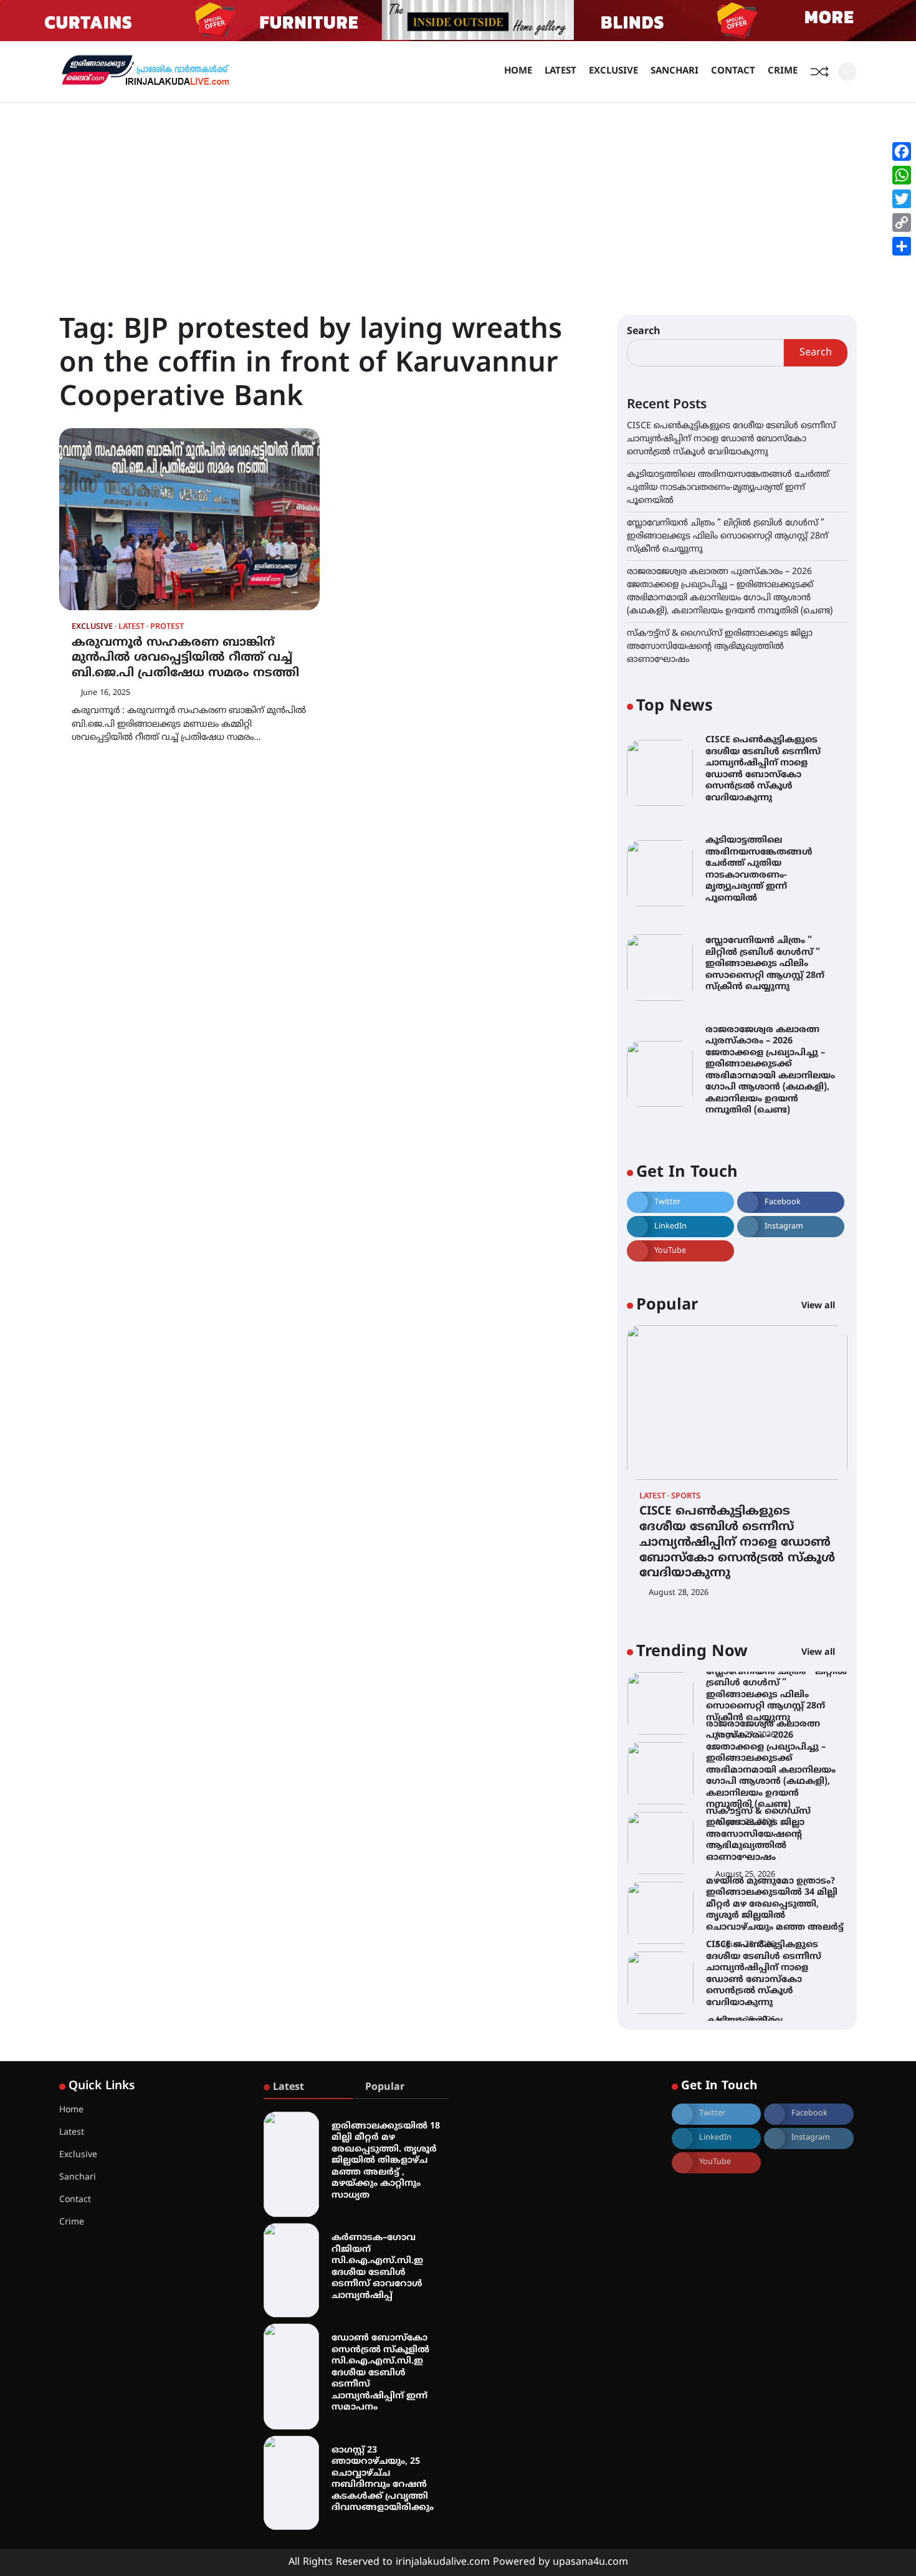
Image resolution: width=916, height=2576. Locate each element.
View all (819, 1306)
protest (167, 627)
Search (644, 332)
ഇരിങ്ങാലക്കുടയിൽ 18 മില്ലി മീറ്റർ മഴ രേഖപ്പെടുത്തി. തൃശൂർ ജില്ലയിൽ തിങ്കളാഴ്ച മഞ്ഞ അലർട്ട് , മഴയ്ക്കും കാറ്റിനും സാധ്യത (386, 2161)
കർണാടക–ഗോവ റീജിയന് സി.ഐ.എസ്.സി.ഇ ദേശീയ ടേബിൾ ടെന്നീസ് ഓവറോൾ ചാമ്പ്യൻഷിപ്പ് (377, 2267)
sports (686, 1497)
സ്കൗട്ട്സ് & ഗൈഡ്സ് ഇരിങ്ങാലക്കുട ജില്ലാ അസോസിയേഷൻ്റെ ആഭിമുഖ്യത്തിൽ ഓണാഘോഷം (720, 647)
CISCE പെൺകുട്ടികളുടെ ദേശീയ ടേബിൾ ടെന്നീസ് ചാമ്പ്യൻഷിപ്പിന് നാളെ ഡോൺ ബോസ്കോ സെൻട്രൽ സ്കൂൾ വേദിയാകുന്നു (731, 439)
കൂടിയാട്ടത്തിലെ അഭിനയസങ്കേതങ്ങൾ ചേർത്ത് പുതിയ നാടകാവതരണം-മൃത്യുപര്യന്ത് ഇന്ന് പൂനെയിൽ (728, 488)
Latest (561, 71)
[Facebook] (902, 151)
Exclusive (613, 71)
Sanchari (675, 71)
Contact (733, 71)
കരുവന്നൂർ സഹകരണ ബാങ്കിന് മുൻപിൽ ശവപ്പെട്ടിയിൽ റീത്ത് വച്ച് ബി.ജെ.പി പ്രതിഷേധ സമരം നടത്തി (185, 658)
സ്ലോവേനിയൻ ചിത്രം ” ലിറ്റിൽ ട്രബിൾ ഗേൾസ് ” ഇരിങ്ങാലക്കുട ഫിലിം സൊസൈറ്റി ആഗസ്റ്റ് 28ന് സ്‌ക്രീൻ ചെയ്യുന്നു (728, 536)
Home (518, 71)
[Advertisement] (458, 196)
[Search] (847, 72)
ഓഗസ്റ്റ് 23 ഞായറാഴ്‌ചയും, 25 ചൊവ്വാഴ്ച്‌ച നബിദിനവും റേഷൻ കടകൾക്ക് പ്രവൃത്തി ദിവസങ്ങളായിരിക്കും (383, 2479)
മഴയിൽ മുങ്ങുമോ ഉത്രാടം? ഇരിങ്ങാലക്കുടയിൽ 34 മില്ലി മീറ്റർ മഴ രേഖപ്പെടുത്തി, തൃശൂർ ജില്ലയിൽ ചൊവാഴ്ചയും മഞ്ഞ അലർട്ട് (775, 1835)
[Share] (902, 246)
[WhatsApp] (902, 175)
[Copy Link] (902, 223)
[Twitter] (902, 199)
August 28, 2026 (679, 1593)
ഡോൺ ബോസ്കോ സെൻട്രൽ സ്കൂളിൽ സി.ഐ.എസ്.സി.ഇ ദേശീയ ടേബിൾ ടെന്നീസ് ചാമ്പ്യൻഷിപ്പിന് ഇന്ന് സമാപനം (380, 2373)
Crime (783, 71)
